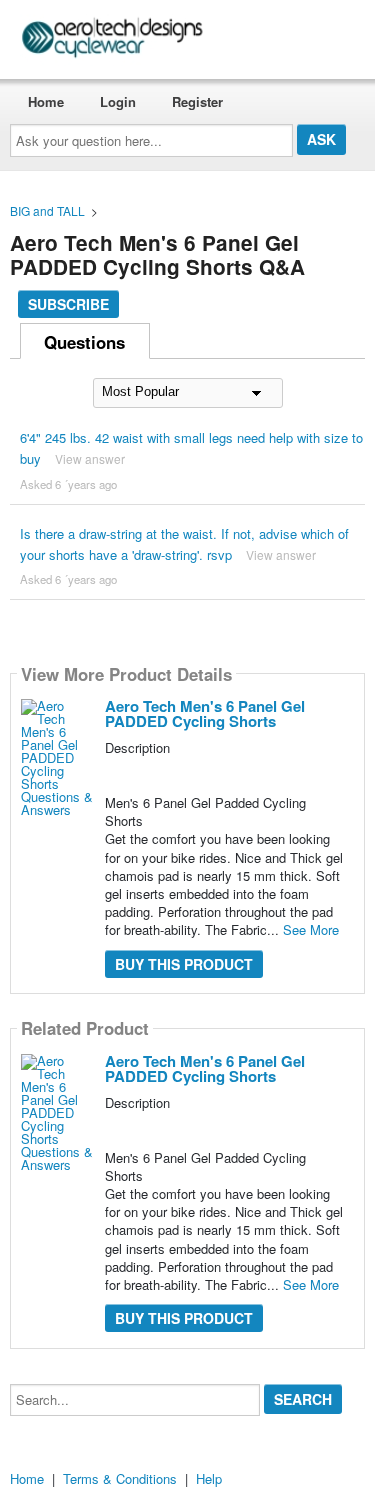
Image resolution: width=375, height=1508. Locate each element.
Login (118, 101)
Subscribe (68, 304)
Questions (84, 342)
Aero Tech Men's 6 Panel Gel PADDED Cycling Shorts (205, 713)
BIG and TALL (47, 210)
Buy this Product (184, 964)
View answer (90, 458)
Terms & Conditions (120, 1478)
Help (209, 1478)
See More (311, 929)
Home (46, 101)
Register (197, 101)
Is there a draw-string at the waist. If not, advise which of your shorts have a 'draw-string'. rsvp (184, 544)
